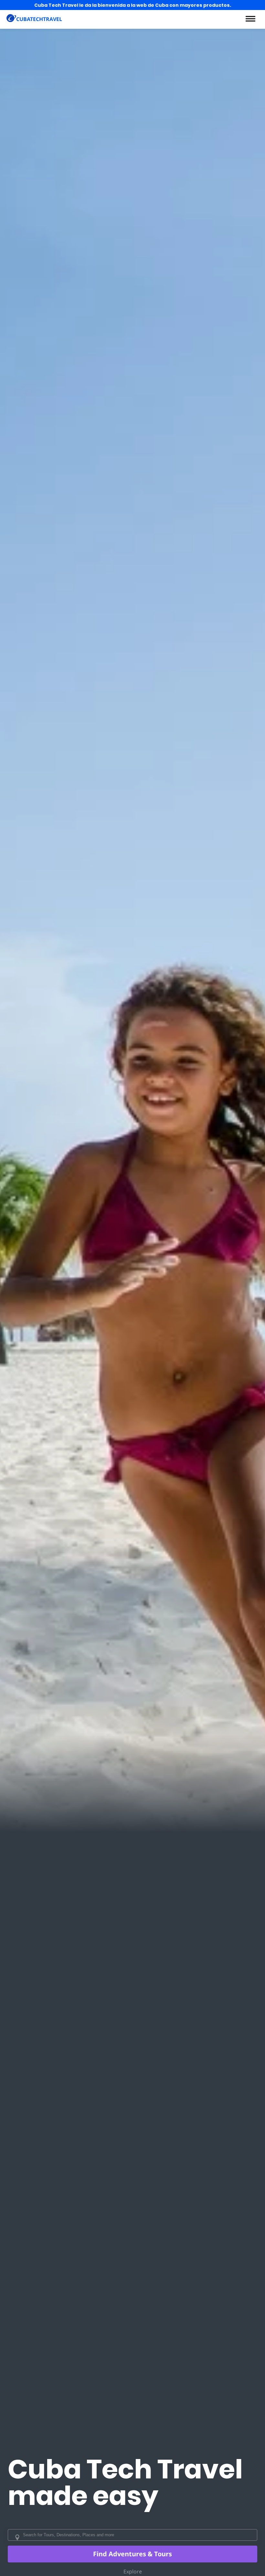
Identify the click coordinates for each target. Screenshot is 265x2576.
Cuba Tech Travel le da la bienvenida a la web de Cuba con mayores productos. (133, 5)
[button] (250, 19)
